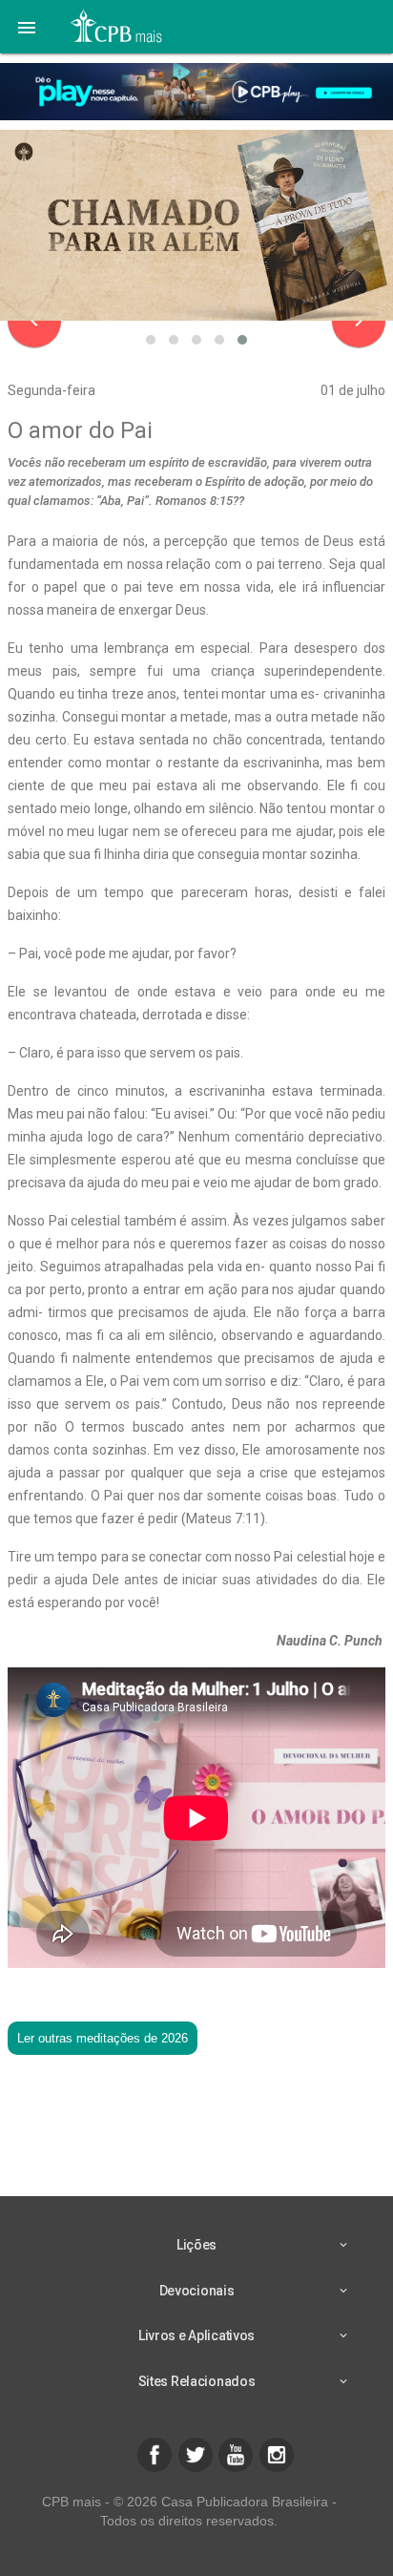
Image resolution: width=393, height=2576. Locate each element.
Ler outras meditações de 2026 (103, 2038)
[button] (27, 27)
